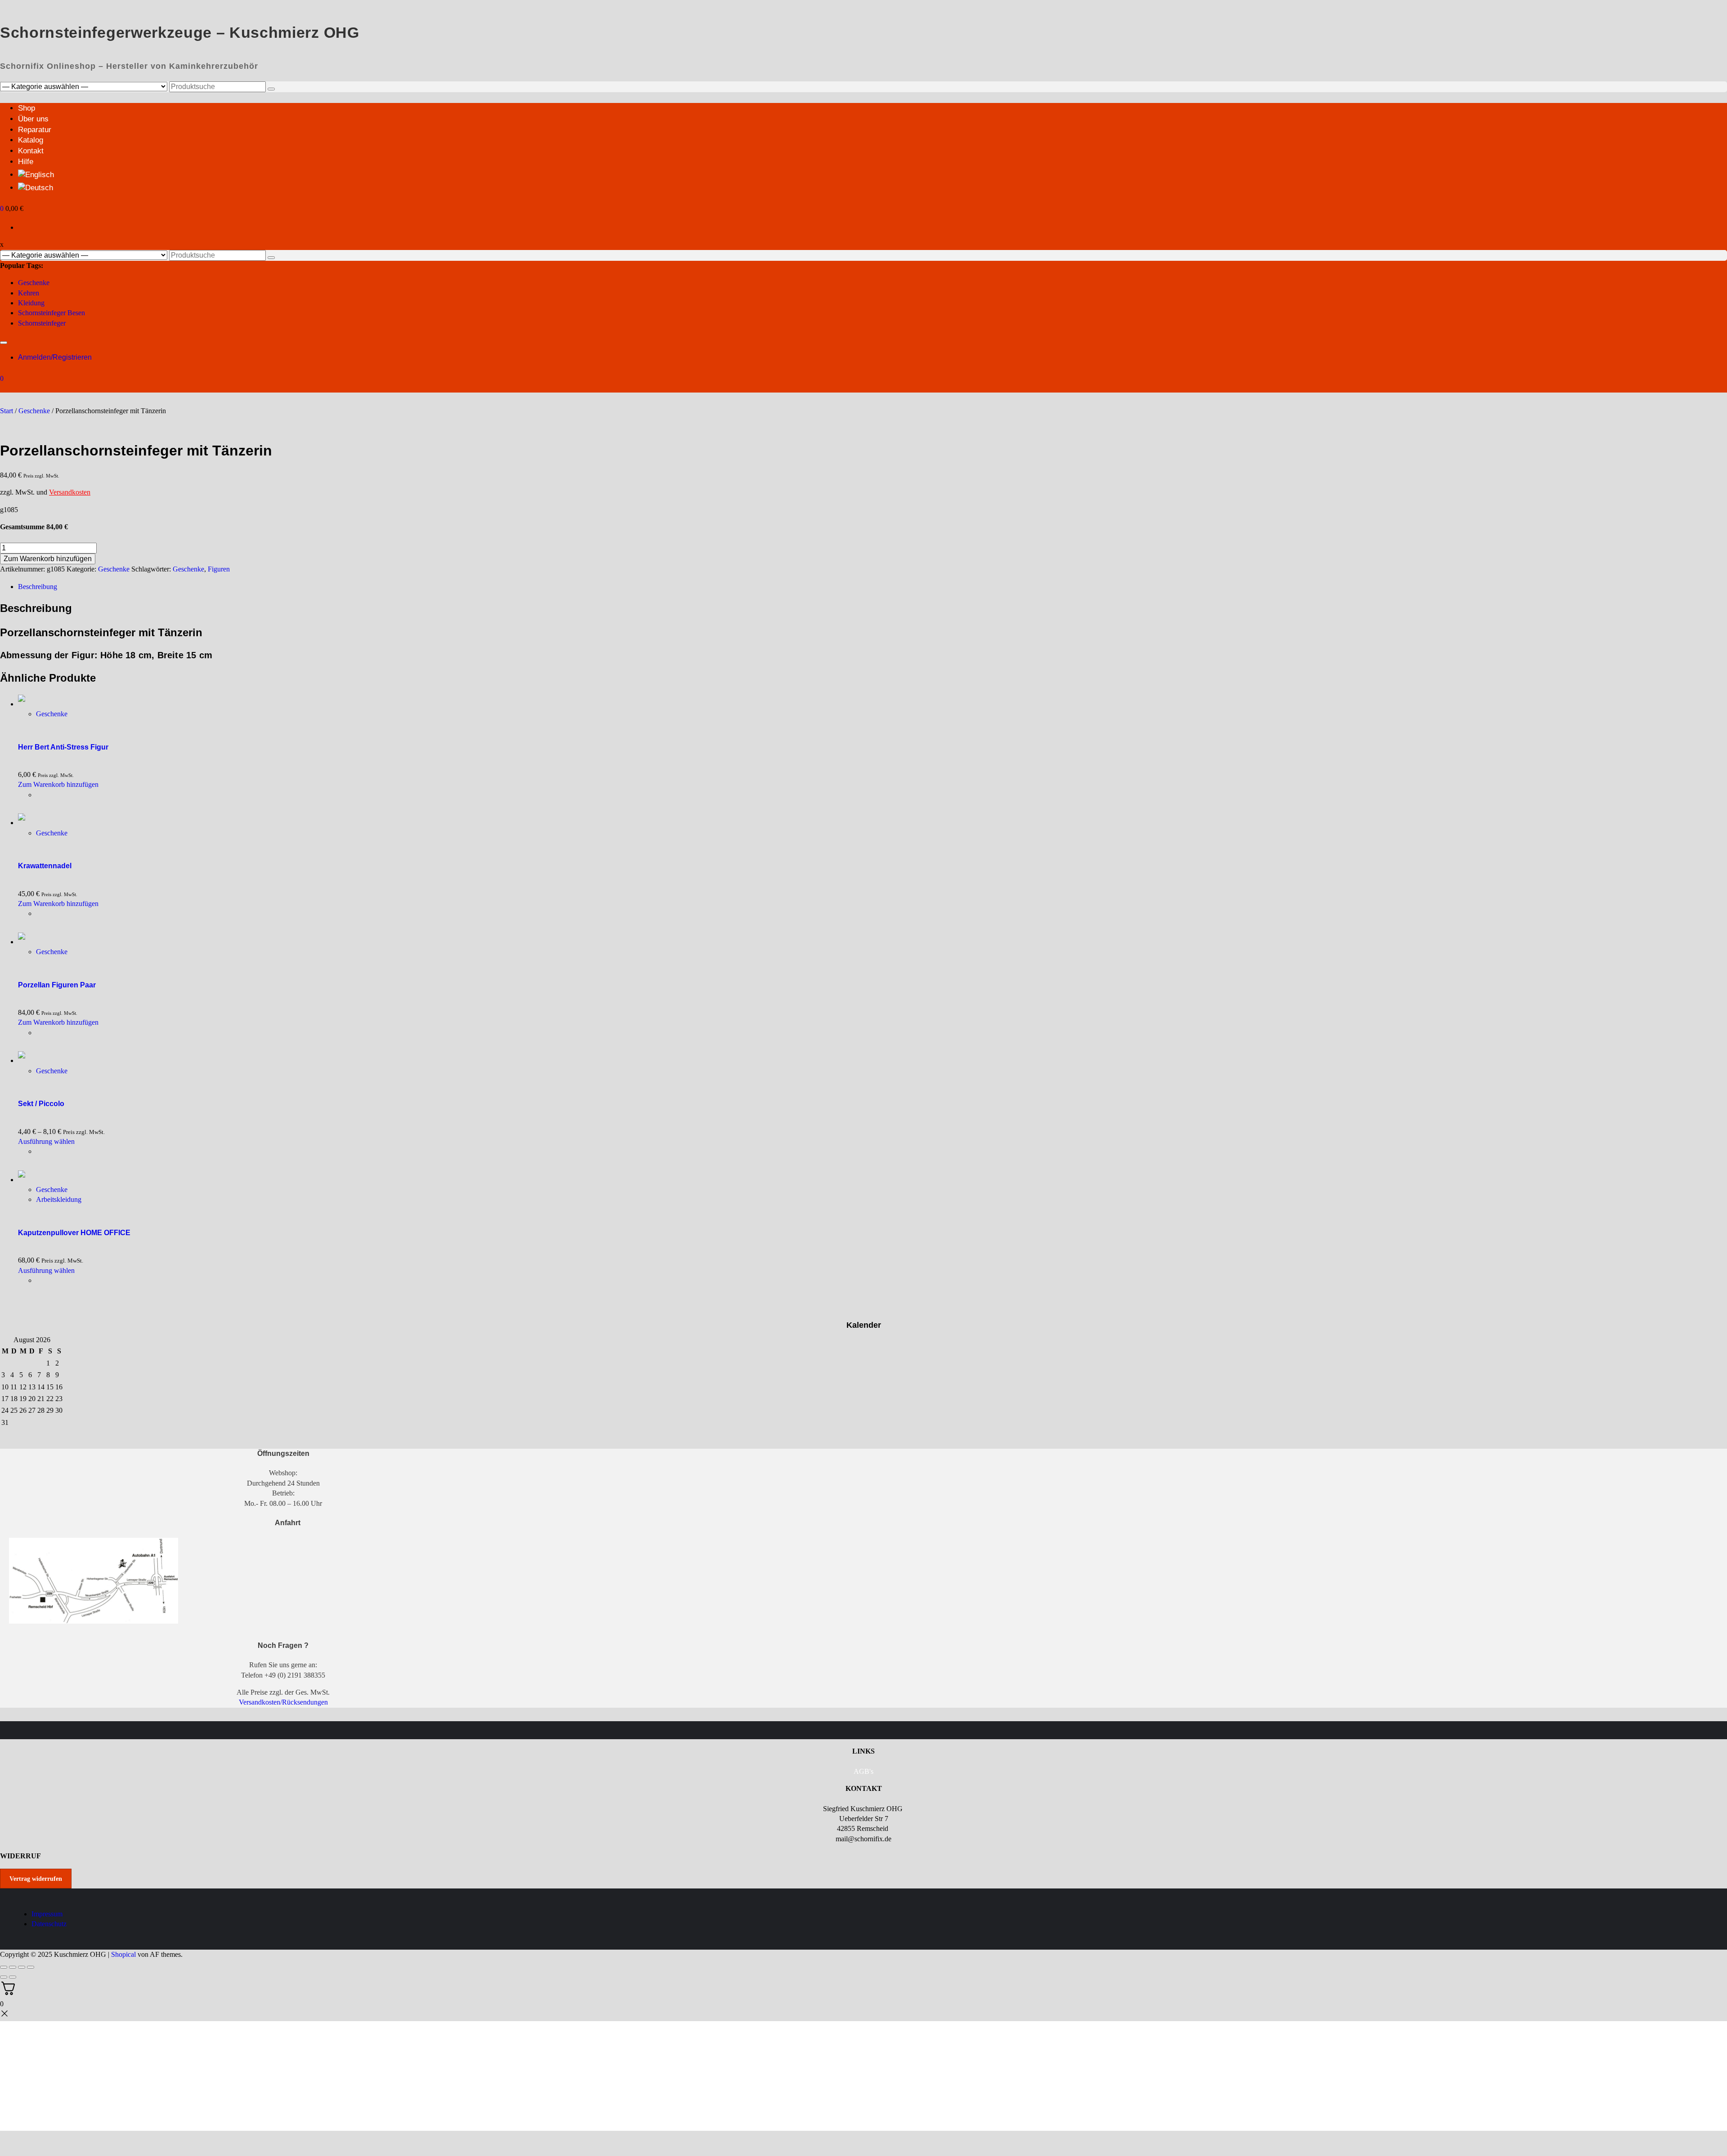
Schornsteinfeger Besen (51, 313)
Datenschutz (49, 1924)
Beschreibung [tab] (38, 587)
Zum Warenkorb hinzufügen (48, 559)
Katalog (31, 140)
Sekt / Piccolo (41, 1104)
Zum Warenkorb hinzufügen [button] (58, 784)
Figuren (219, 569)
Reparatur (35, 130)
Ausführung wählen (46, 1141)
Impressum (47, 1914)
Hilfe (26, 162)
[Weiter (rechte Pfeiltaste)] (13, 1977)
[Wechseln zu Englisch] (36, 175)
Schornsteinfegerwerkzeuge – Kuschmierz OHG (180, 32)
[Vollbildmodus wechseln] (13, 1967)
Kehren (29, 293)
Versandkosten (70, 492)
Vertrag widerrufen (36, 1879)
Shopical (123, 1954)
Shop (27, 108)
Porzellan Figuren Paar (57, 985)
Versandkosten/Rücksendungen (283, 1702)
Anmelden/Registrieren (55, 357)
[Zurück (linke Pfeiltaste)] (4, 1977)
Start (7, 411)
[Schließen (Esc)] (31, 1967)
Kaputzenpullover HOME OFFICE (74, 1233)
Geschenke (34, 283)
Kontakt (31, 151)
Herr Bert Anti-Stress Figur (63, 747)
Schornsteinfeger (42, 323)
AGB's (863, 1771)
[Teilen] (22, 1967)
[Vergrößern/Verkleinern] (4, 1967)
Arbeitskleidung (59, 1199)
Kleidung (31, 303)
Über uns (33, 119)
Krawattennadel (45, 866)
